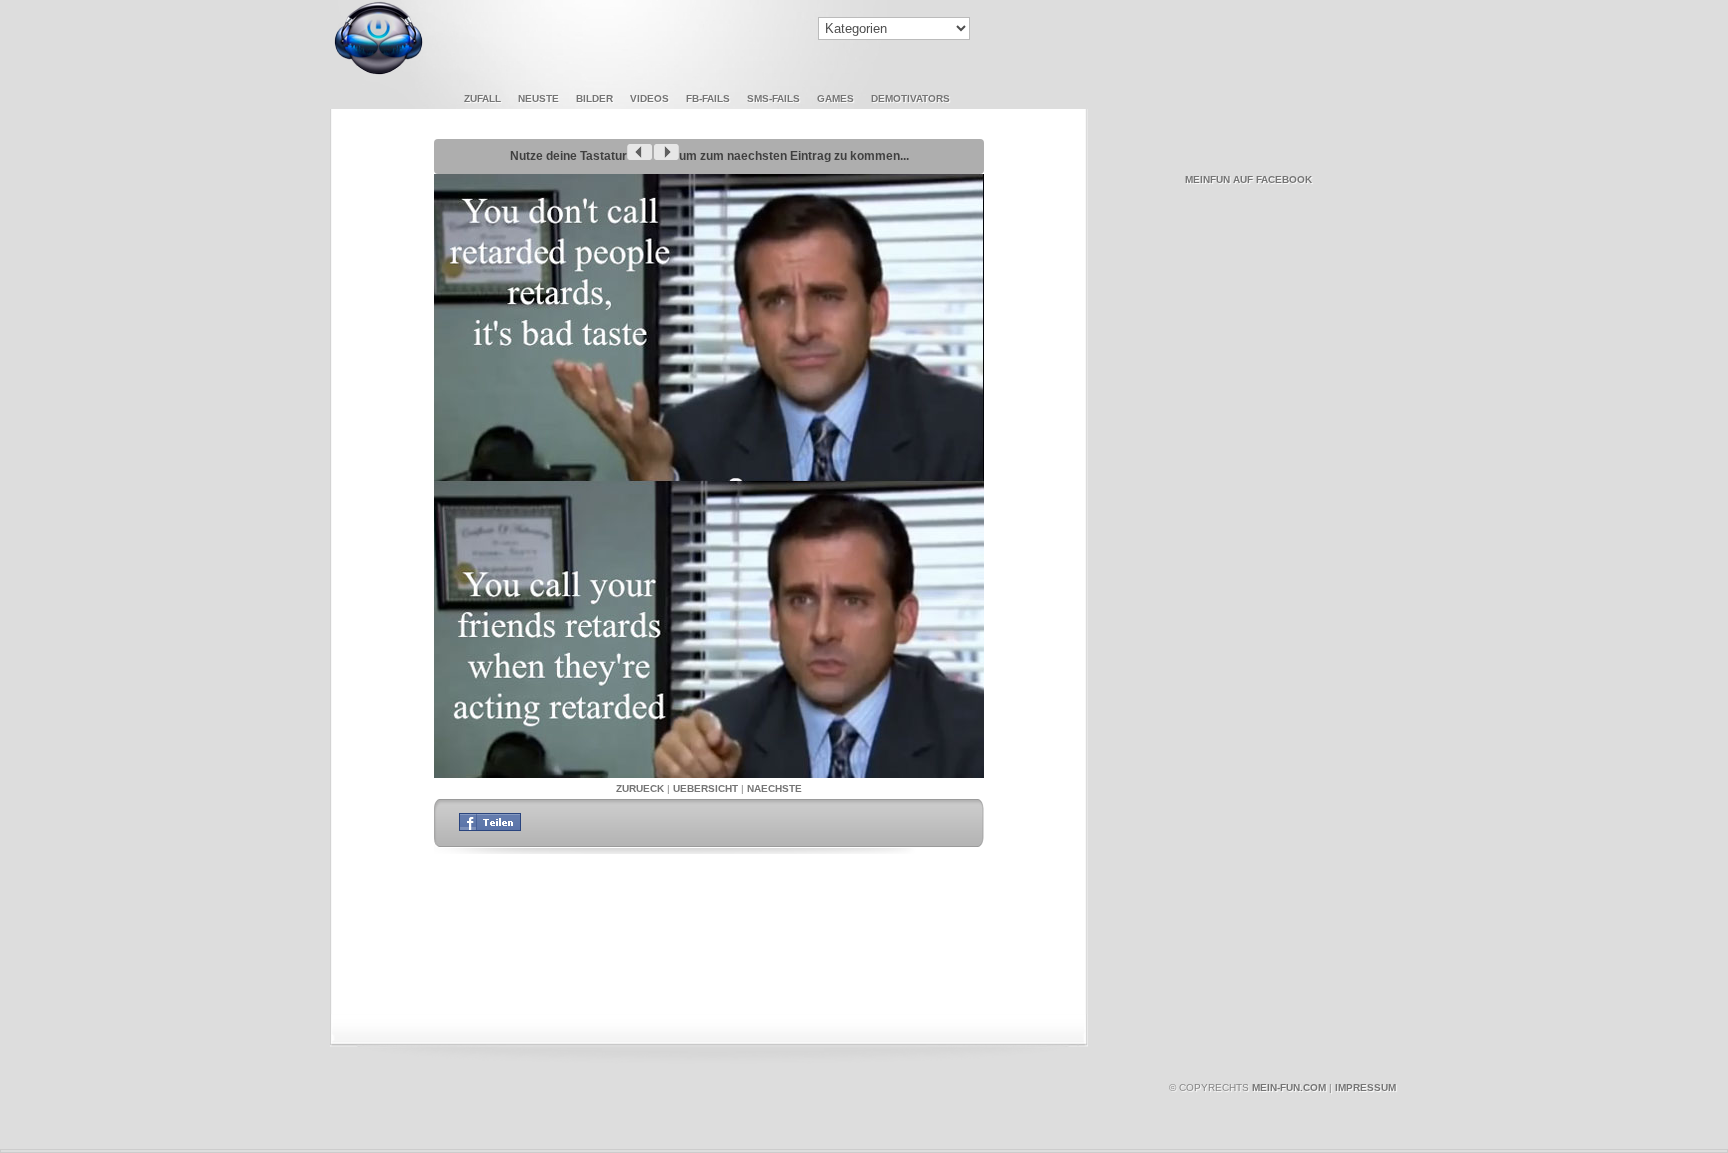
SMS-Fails (773, 98)
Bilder (594, 98)
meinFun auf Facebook (1248, 179)
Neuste (538, 98)
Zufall (482, 98)
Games (835, 98)
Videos (649, 98)
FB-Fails (708, 98)
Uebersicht (705, 788)
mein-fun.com (1289, 1087)
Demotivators (910, 98)
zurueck (640, 788)
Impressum (1365, 1087)
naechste (774, 788)
